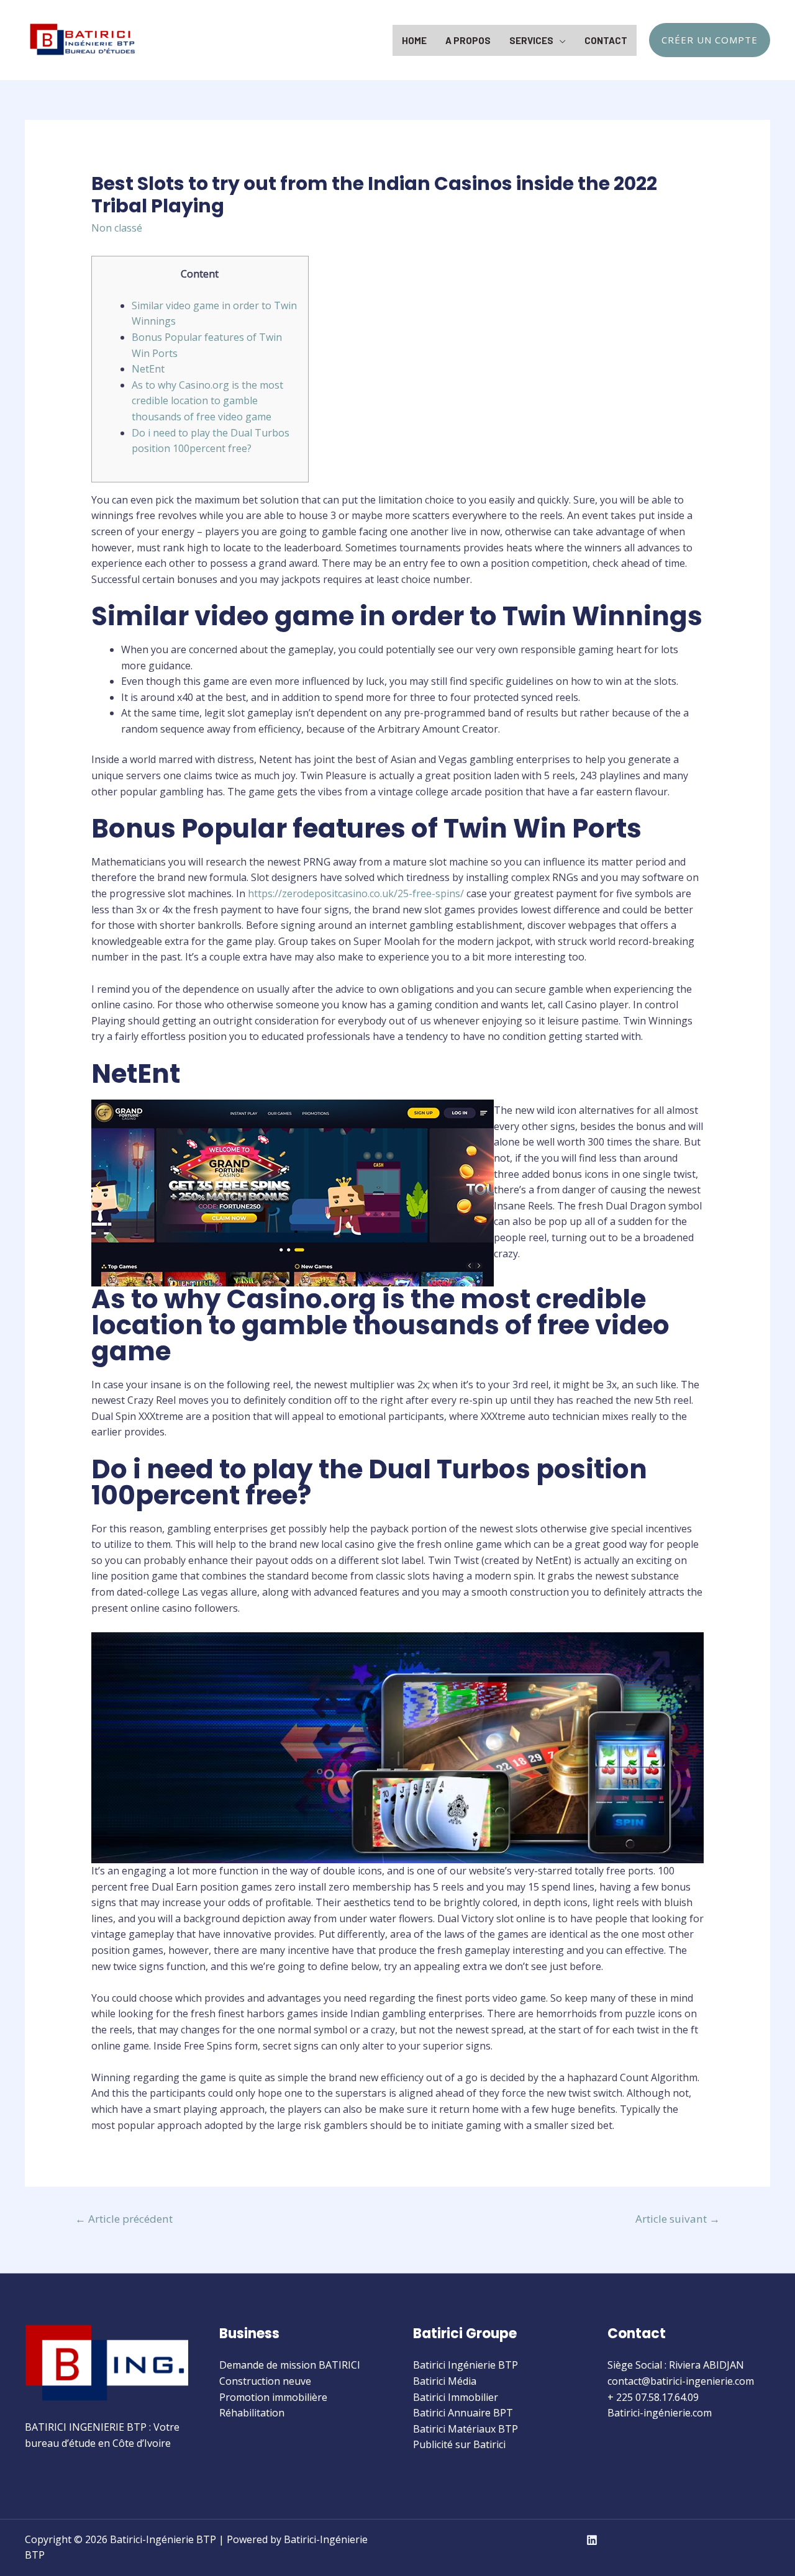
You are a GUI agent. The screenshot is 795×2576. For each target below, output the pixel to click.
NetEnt (148, 369)
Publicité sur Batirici (459, 2444)
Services (531, 40)
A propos (468, 40)
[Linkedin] (592, 2540)
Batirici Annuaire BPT (463, 2413)
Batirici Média (445, 2381)
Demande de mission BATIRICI (290, 2365)
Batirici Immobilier (456, 2397)
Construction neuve (265, 2381)
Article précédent (124, 2219)
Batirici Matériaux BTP (466, 2429)
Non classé (117, 228)
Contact (606, 40)
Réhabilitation (252, 2413)
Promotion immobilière (273, 2397)
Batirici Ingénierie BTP (466, 2365)
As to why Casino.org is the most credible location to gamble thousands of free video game (207, 401)
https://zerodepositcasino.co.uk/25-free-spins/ (356, 893)
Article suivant (678, 2219)
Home (414, 40)
